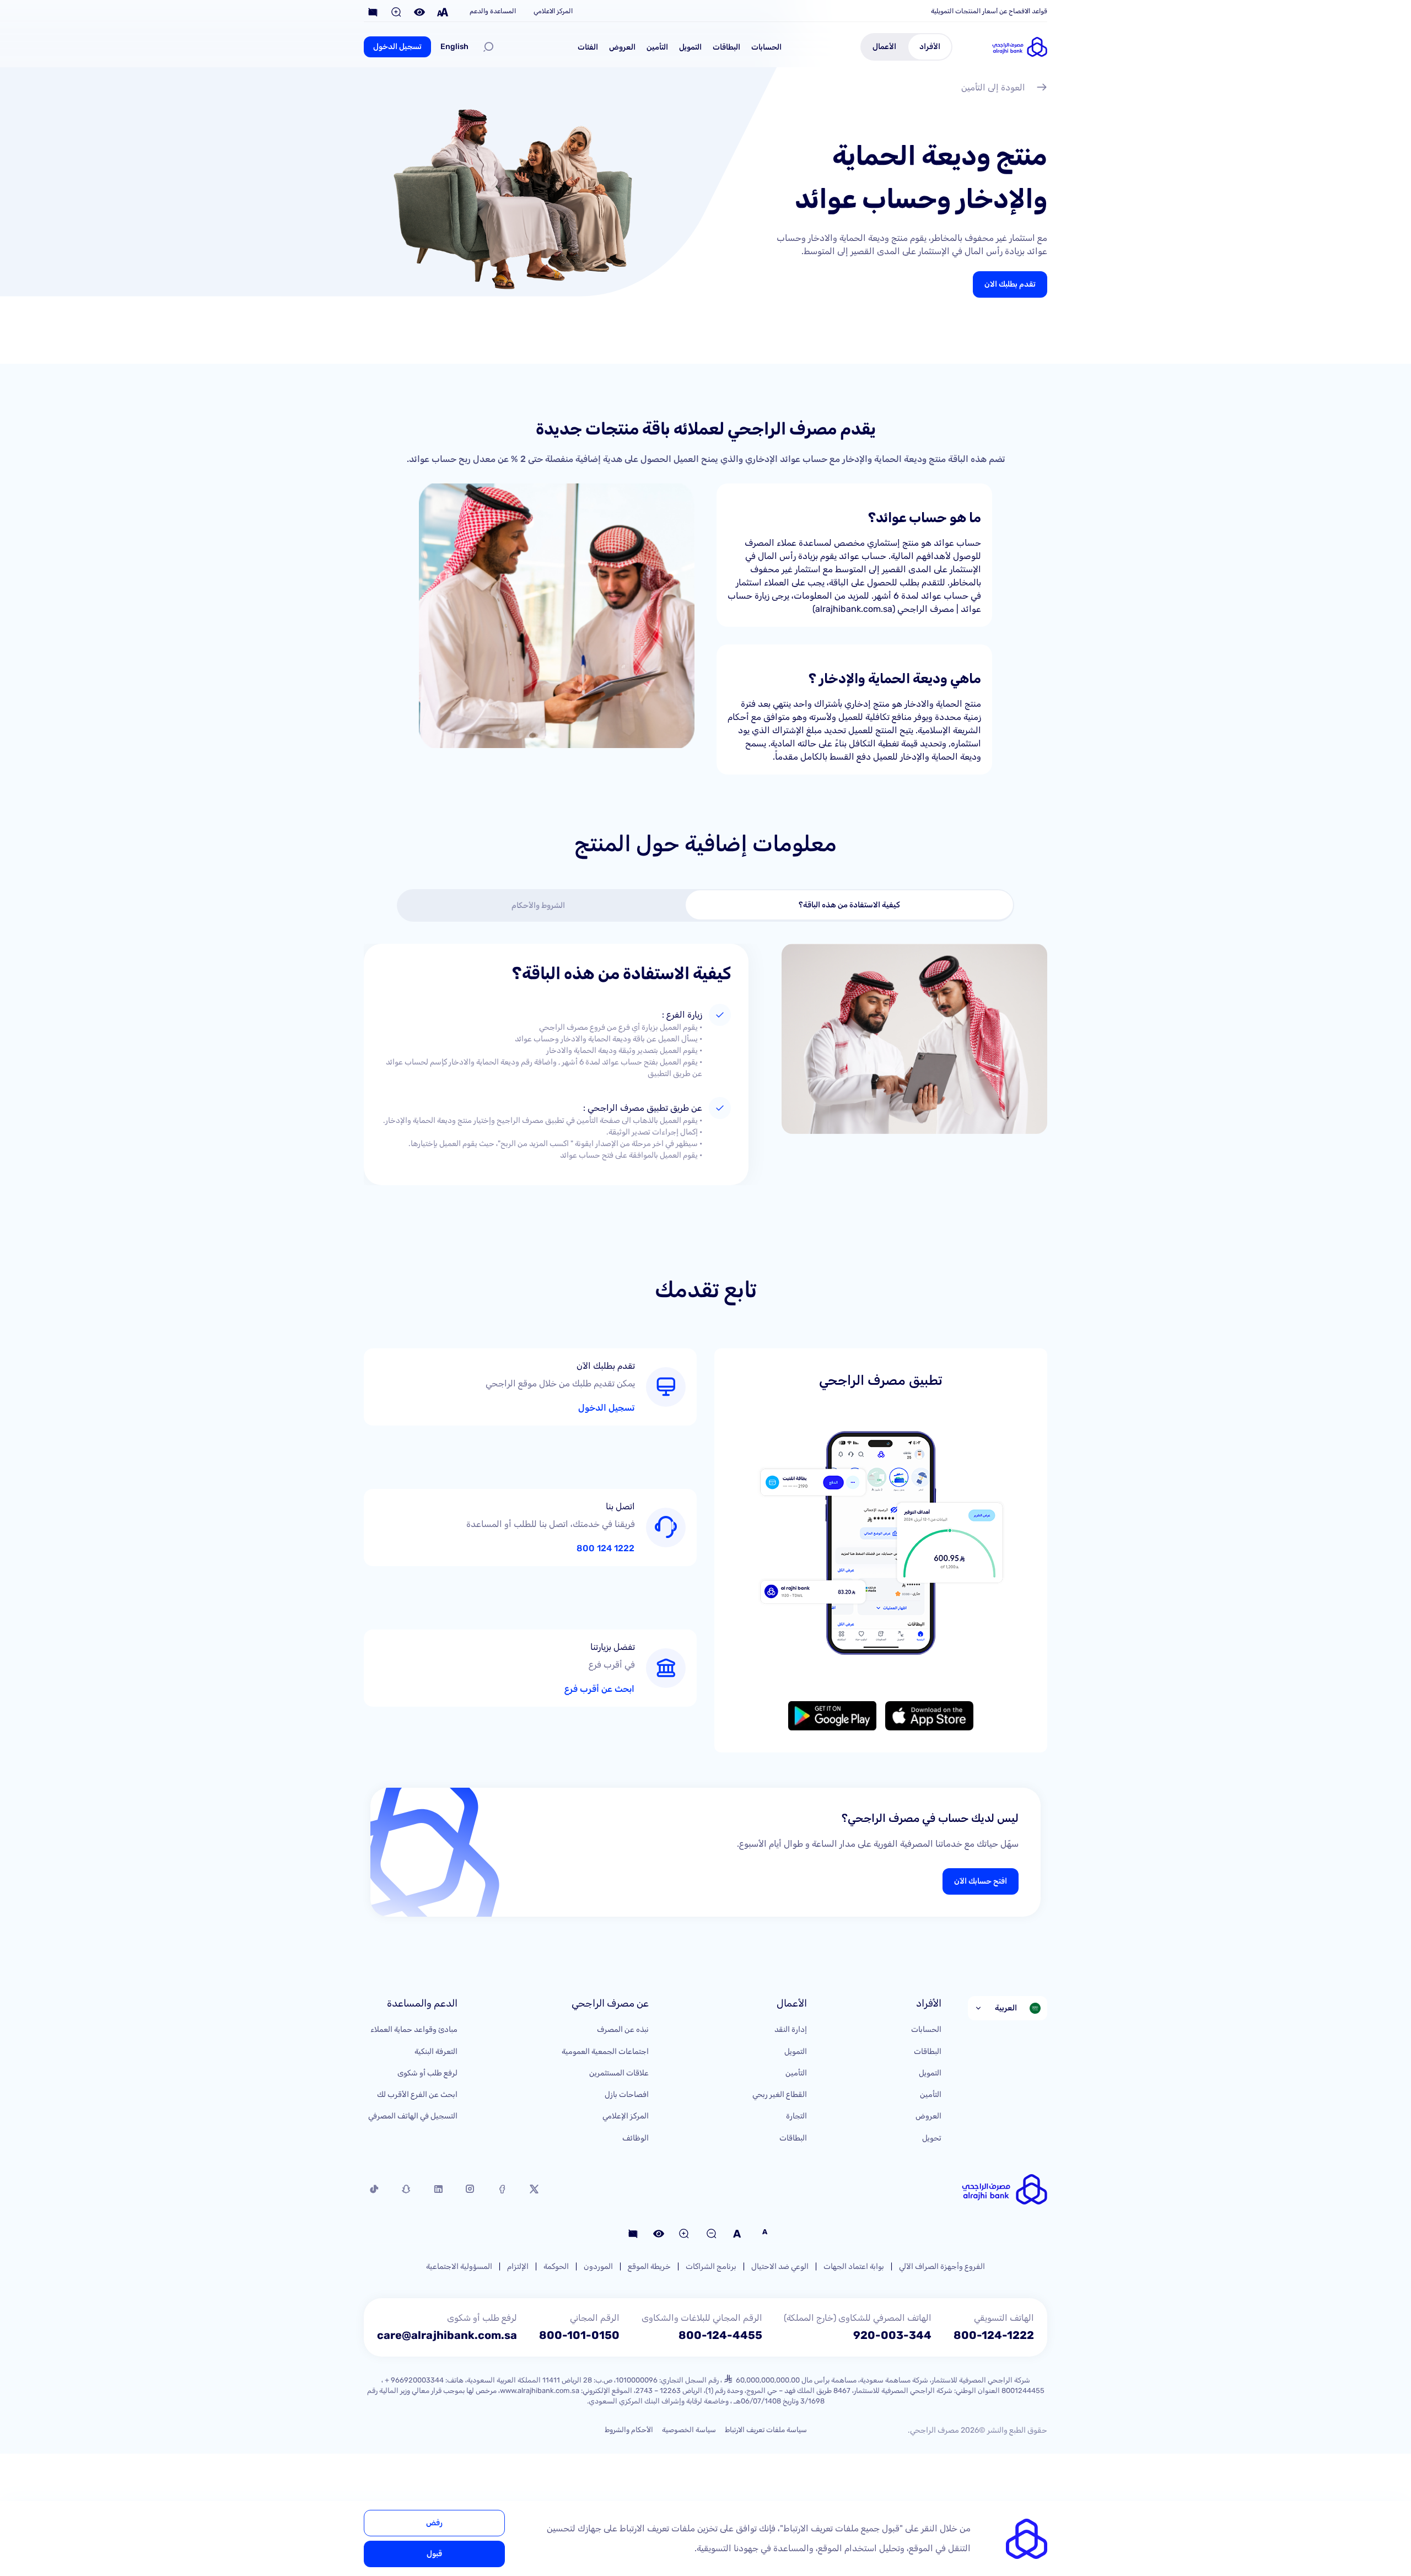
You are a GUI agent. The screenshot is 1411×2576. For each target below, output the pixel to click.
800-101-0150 (579, 2335)
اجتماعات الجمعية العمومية (605, 2051)
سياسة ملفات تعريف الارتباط (766, 2430)
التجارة (796, 2116)
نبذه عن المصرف (623, 2029)
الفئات (588, 47)
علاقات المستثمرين (619, 2073)
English (454, 47)
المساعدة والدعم (493, 11)
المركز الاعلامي (553, 11)
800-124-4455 (720, 2335)
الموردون (598, 2266)
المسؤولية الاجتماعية (459, 2266)
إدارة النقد (791, 2029)
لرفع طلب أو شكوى (427, 2073)
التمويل (690, 47)
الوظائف (636, 2138)
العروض (622, 47)
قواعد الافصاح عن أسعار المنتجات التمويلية (989, 11)
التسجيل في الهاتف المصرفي (413, 2116)
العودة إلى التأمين (993, 87)
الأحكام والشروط (629, 2430)
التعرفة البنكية (436, 2051)
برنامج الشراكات (711, 2266)
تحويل (932, 2138)
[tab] (850, 905)
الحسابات (766, 47)
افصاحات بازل (627, 2094)
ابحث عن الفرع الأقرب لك (417, 2094)
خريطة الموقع (649, 2266)
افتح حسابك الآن (981, 1881)
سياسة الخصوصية (689, 2430)
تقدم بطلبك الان (1010, 284)
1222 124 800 (605, 1548)
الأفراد (930, 47)
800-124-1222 (994, 2335)
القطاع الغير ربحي (780, 2094)
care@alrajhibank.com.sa (447, 2335)
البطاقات (726, 47)
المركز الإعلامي (626, 2116)
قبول (434, 2554)
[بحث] (488, 47)
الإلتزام (518, 2266)
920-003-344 (892, 2335)
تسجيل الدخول (397, 47)
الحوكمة (556, 2266)
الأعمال (884, 47)
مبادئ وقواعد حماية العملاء (414, 2029)
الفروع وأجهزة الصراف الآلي (942, 2266)
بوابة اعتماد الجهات (854, 2266)
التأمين (657, 47)
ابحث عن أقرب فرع (599, 1689)
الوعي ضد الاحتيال (780, 2266)
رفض (434, 2523)
